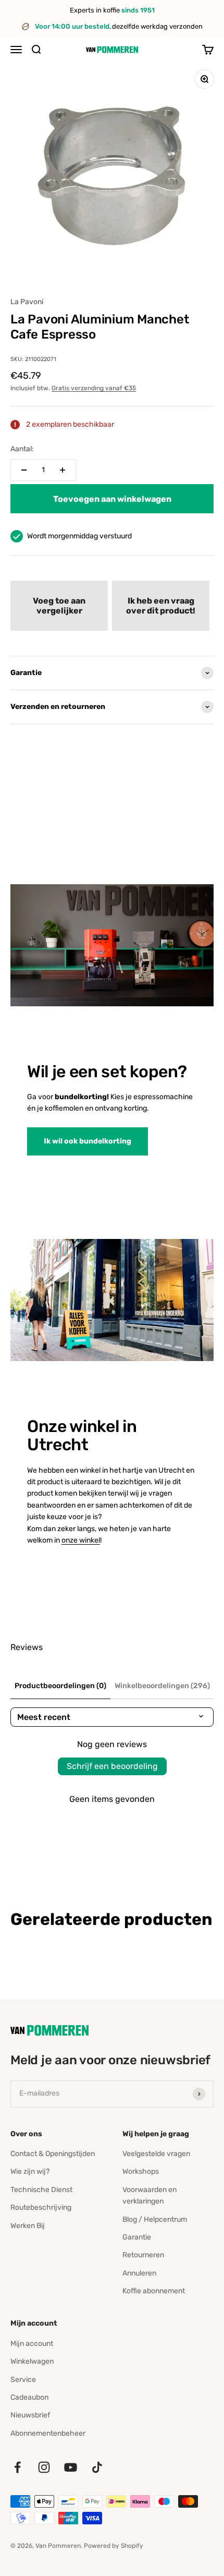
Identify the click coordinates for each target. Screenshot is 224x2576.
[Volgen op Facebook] (17, 2467)
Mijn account (32, 2344)
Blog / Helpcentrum (155, 2219)
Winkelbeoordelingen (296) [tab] (162, 1686)
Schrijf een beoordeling (112, 1766)
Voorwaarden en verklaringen (150, 2195)
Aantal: (22, 449)
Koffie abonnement (154, 2291)
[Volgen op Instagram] (44, 2467)
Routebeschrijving (41, 2207)
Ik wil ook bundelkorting (88, 1141)
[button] (59, 606)
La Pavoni (27, 302)
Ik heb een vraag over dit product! (161, 606)
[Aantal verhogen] (63, 470)
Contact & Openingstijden (53, 2154)
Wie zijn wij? (30, 2171)
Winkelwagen (32, 2361)
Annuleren (139, 2273)
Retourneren (143, 2255)
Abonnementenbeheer (48, 2433)
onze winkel (81, 1540)
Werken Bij (28, 2226)
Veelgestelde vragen (156, 2154)
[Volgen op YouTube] (71, 2467)
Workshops (141, 2171)
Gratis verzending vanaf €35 (94, 388)
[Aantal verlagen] (24, 470)
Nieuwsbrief (30, 2415)
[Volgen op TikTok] (97, 2467)
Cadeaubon (29, 2397)
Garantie (137, 2237)
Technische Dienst (41, 2190)
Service (23, 2380)
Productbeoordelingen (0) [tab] (60, 1686)
